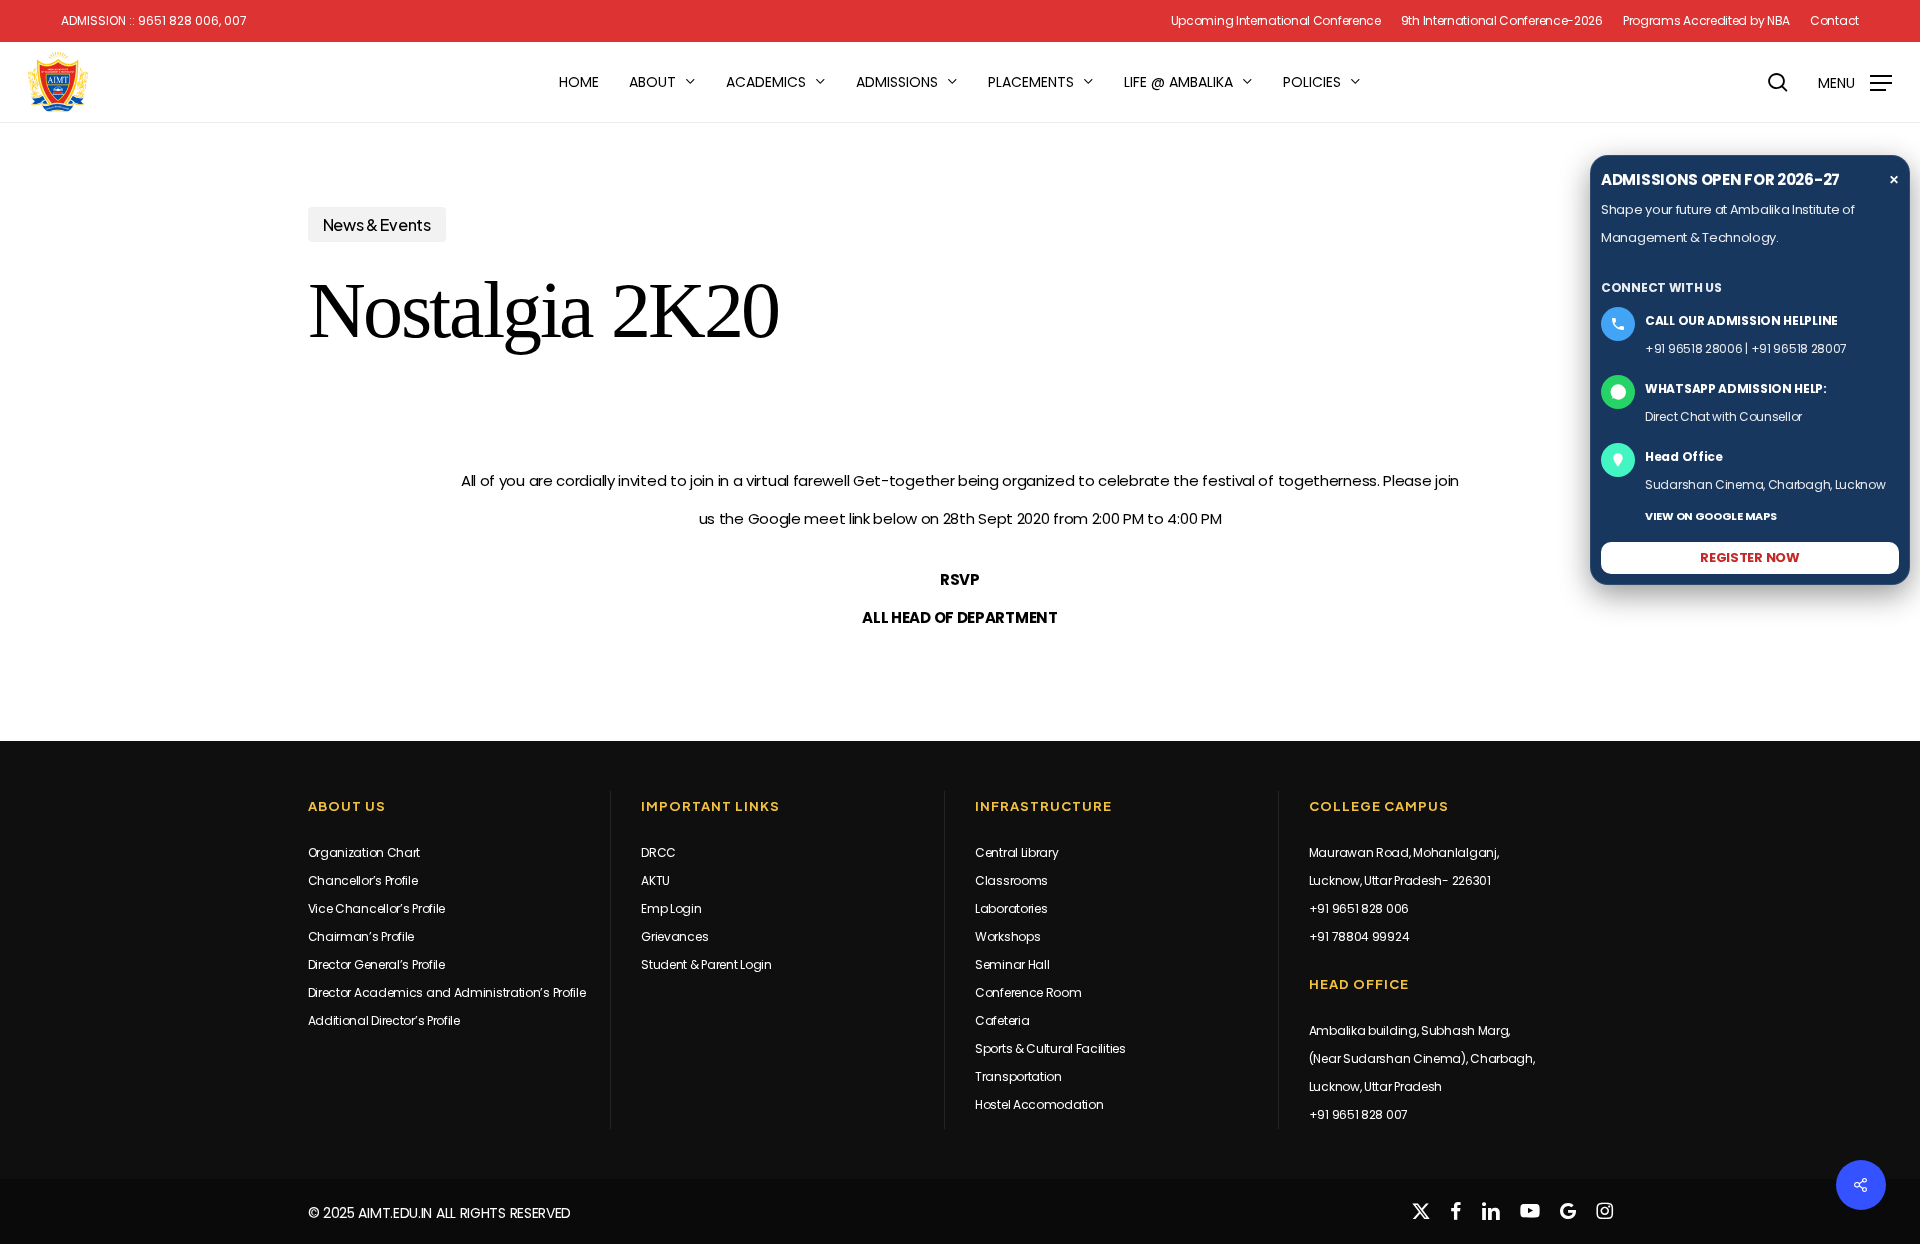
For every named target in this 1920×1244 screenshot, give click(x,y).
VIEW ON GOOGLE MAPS (1710, 516)
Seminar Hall (1012, 964)
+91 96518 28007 (1799, 348)
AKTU (655, 880)
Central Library (1017, 852)
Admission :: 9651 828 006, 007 (154, 21)
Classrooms (1011, 880)
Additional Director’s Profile (384, 1020)
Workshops (1007, 936)
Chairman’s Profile (361, 936)
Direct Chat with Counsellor (1723, 416)
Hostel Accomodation (1039, 1104)
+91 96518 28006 (1694, 348)
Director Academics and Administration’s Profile (447, 992)
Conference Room (1028, 992)
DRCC (658, 852)
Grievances (674, 936)
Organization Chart (364, 852)
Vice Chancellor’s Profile (377, 908)
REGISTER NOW (1749, 557)
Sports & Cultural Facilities (1050, 1048)
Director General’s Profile (376, 964)
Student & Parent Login (706, 964)
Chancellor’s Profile (363, 880)
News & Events (377, 224)
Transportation (1018, 1076)
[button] (1855, 82)
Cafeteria (1002, 1020)
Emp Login (671, 908)
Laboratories (1011, 908)
